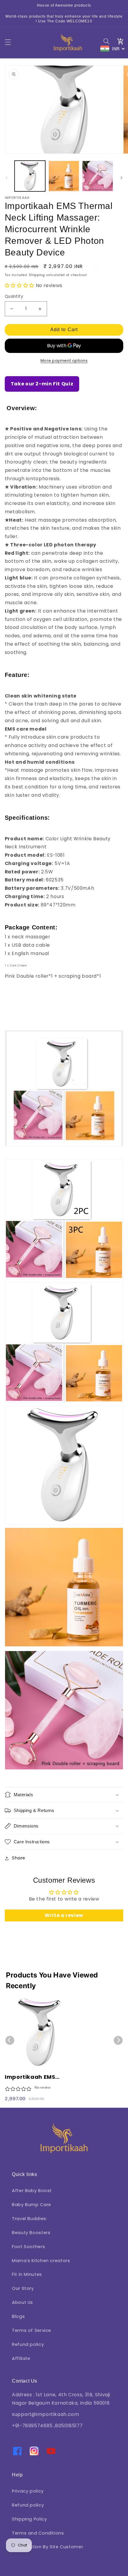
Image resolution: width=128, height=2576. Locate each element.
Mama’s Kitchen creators (41, 2261)
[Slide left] (7, 178)
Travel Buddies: (29, 2219)
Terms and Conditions (38, 2533)
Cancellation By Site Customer (47, 2547)
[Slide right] (121, 178)
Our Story (23, 2288)
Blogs (18, 2316)
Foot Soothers (28, 2247)
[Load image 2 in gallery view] (64, 176)
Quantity (14, 296)
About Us (22, 2302)
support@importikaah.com (46, 2414)
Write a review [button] (64, 1915)
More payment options (64, 361)
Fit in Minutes (27, 2274)
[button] (8, 42)
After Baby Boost (32, 2191)
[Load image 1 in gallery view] (30, 176)
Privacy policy (28, 2491)
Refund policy (28, 2344)
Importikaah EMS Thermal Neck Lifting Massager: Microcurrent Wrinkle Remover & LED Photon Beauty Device (38, 2077)
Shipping (37, 275)
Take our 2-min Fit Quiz (42, 384)
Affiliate (21, 2358)
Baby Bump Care (32, 2205)
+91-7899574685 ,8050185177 (47, 2426)
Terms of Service (32, 2330)
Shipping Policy (29, 2519)
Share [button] (19, 1858)
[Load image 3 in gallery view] (97, 176)
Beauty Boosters (31, 2233)
